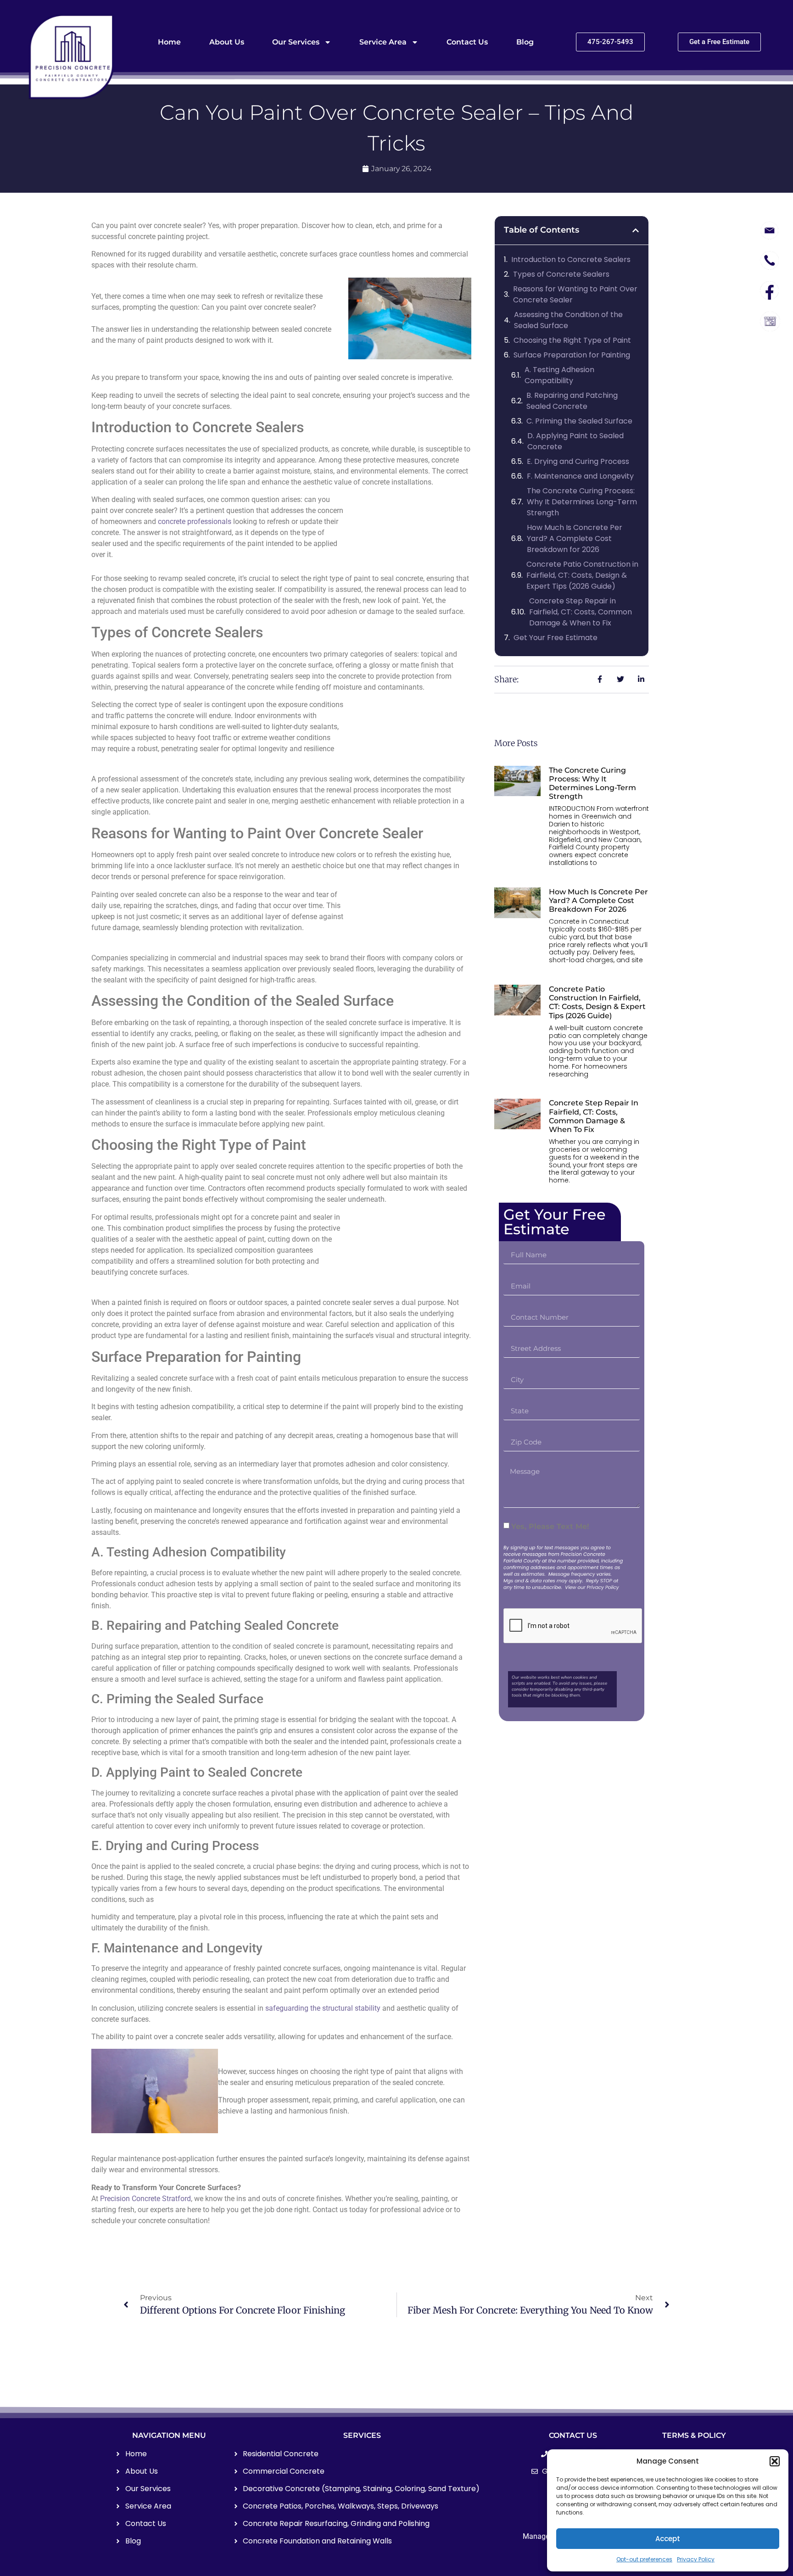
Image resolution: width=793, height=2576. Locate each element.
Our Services (296, 42)
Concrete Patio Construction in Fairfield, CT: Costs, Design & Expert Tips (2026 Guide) (582, 575)
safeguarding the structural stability (323, 2008)
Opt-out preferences (644, 2559)
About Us (227, 42)
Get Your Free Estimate (556, 638)
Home (169, 42)
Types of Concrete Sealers (561, 274)
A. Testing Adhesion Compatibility (559, 375)
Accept (668, 2539)
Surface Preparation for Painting (572, 355)
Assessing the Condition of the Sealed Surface (568, 320)
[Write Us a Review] (770, 321)
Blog (525, 42)
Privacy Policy (696, 2559)
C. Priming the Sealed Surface (579, 421)
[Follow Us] (770, 290)
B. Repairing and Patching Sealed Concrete (572, 401)
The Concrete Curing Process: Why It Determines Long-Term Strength (582, 502)
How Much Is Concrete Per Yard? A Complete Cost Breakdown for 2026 (575, 538)
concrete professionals (195, 521)
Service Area (383, 42)
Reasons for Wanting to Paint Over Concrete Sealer (575, 294)
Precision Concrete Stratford (145, 2199)
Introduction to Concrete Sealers (571, 259)
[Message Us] (770, 231)
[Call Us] (770, 262)
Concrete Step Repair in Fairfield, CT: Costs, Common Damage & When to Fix (581, 612)
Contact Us (467, 42)
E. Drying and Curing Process (578, 461)
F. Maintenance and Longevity (580, 476)
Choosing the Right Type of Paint (572, 340)
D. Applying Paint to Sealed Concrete (575, 441)
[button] (775, 2461)
